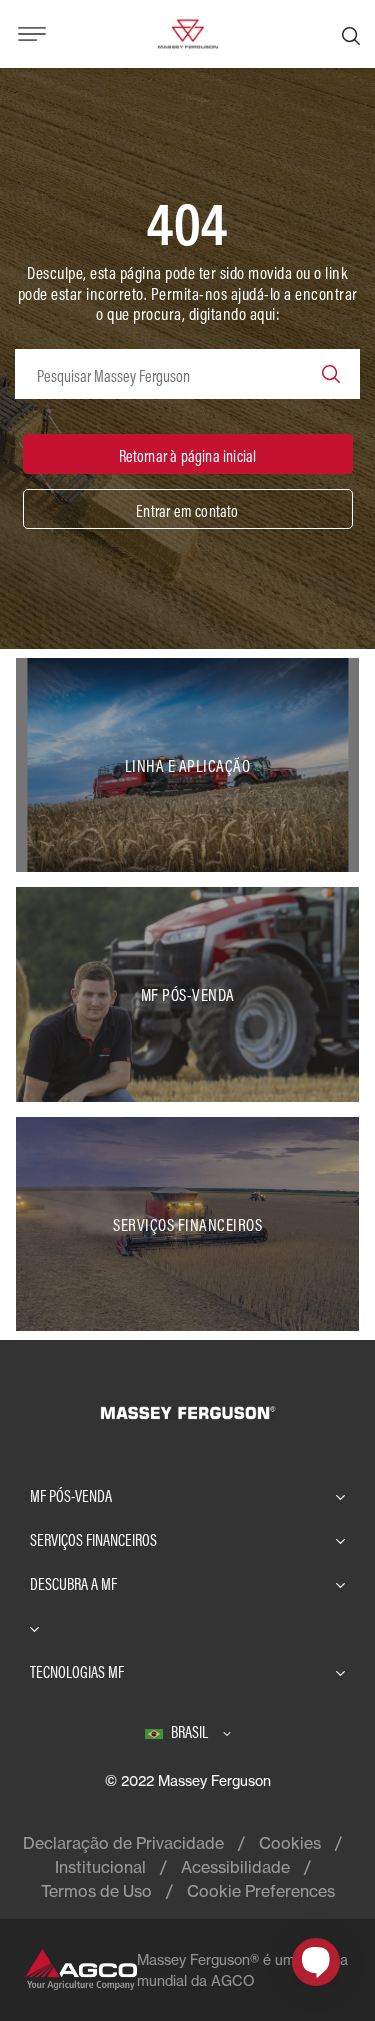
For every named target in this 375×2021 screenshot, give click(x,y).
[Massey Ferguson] (187, 32)
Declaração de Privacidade (123, 1843)
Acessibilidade (235, 1867)
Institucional (100, 1867)
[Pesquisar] (351, 34)
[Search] (331, 374)
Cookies (290, 1843)
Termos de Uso (96, 1891)
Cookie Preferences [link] (261, 1891)
